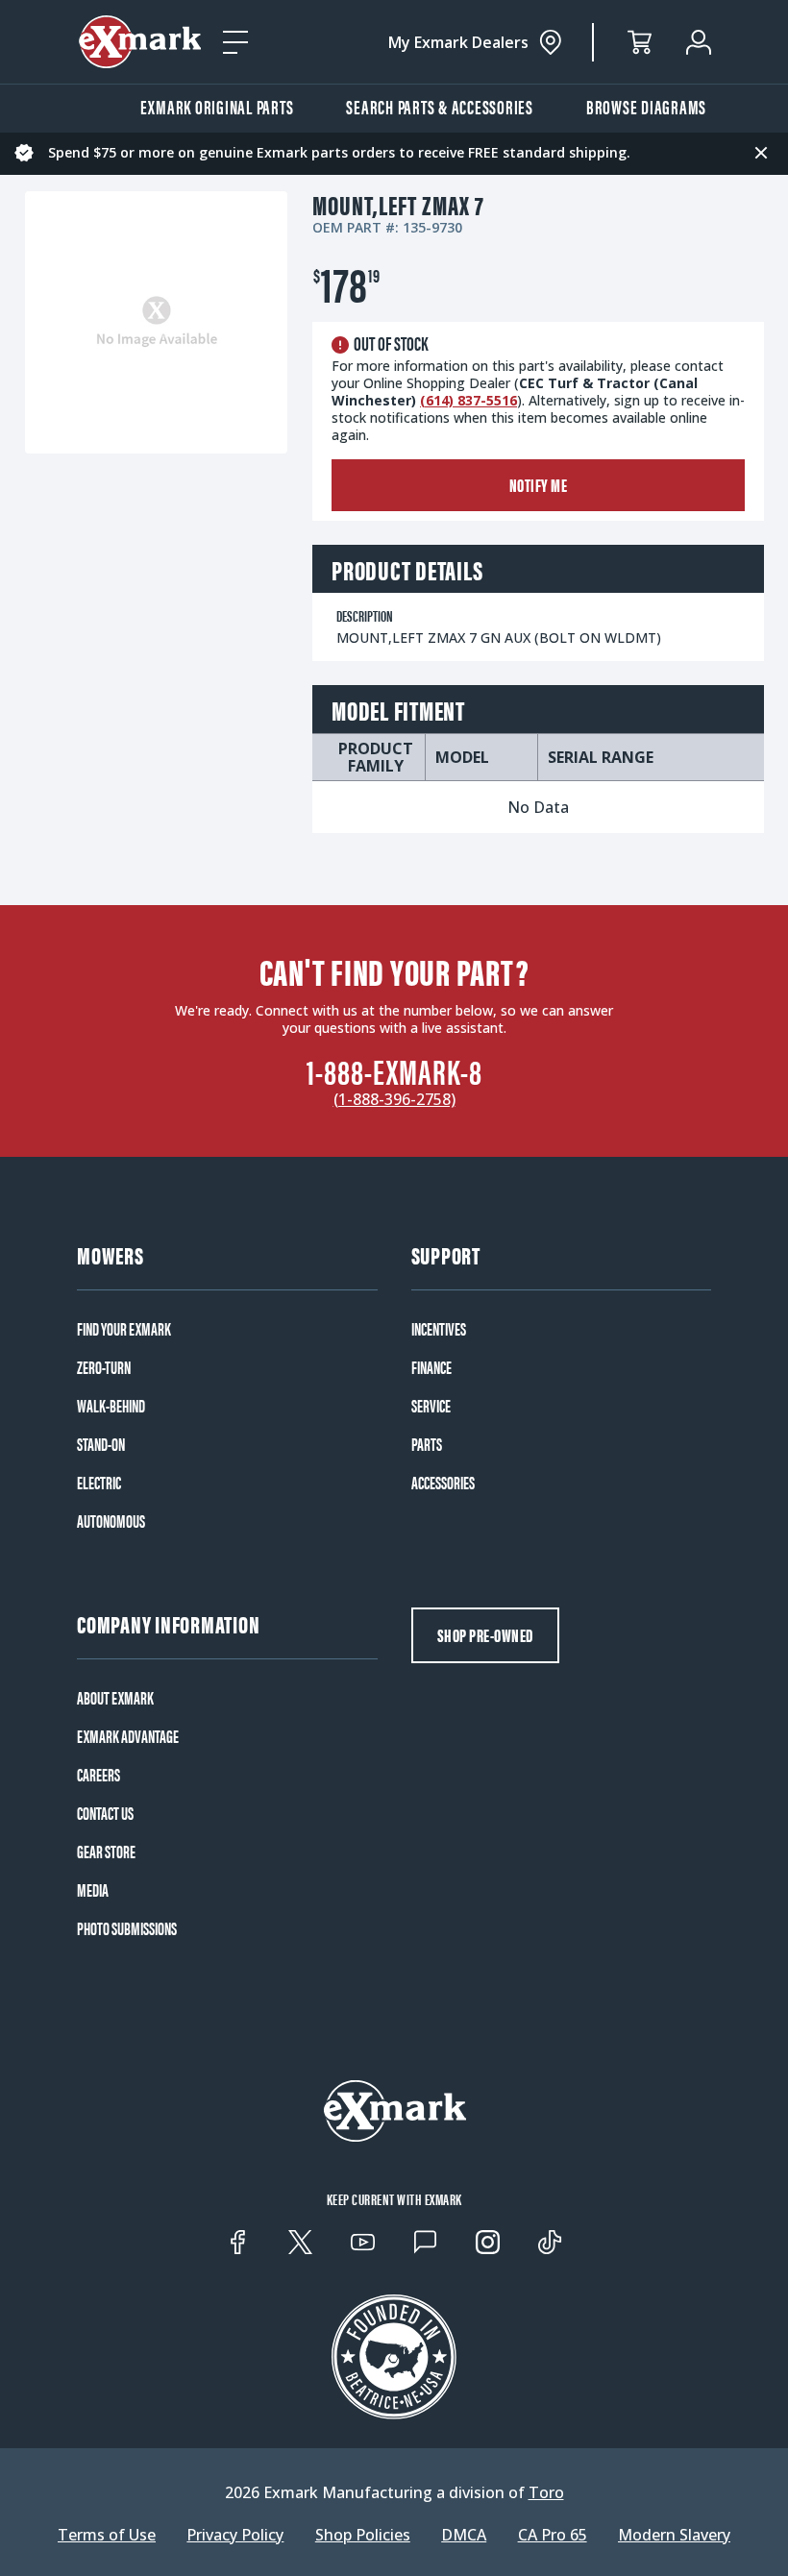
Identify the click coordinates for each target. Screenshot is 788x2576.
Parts (427, 1444)
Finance (431, 1367)
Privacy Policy (235, 2535)
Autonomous (111, 1521)
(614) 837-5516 (468, 400)
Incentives (439, 1329)
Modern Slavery (674, 2535)
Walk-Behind (111, 1406)
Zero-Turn (104, 1367)
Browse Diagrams (646, 106)
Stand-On (101, 1444)
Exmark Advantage (128, 1736)
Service (431, 1406)
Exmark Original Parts (217, 106)
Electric (99, 1483)
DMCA (464, 2535)
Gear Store (106, 1852)
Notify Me (539, 485)
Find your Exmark (124, 1329)
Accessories (443, 1483)
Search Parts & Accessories (440, 106)
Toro (546, 2492)
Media (93, 1890)
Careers (98, 1775)
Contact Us (105, 1813)
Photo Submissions (127, 1928)
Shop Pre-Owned (485, 1635)
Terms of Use (107, 2535)
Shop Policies (363, 2535)
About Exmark (115, 1698)
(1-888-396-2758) (394, 1099)
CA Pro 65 (553, 2535)
